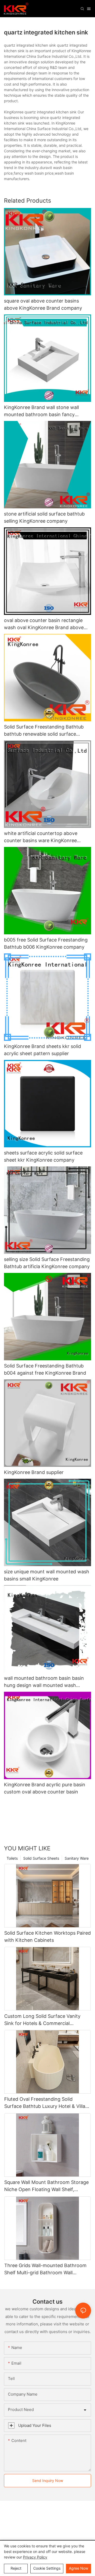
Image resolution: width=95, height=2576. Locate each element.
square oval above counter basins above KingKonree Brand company (43, 304)
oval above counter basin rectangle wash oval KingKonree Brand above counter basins (44, 624)
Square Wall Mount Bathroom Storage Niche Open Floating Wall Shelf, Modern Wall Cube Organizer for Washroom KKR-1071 (46, 2186)
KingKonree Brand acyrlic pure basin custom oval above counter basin (45, 1788)
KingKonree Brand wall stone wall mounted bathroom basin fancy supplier (41, 411)
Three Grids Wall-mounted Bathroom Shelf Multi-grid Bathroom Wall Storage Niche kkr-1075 (45, 2269)
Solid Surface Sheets (41, 1858)
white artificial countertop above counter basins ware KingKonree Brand (41, 837)
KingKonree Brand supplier (34, 1472)
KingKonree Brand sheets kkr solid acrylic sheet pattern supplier (42, 1050)
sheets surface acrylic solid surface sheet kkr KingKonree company (43, 1156)
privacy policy (35, 2557)
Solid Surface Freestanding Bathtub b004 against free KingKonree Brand (45, 1369)
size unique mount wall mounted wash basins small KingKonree (47, 1575)
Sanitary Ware (77, 1858)
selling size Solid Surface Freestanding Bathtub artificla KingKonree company (47, 1263)
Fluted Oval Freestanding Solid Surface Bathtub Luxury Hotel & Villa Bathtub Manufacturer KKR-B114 (45, 2103)
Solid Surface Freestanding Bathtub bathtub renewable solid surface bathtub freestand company (44, 731)
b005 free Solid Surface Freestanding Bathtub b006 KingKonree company (46, 943)
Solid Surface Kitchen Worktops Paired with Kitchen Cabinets (47, 1937)
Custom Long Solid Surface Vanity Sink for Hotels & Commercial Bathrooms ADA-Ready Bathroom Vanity (42, 2020)
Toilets (12, 1858)
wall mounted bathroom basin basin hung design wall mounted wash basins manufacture (44, 1682)
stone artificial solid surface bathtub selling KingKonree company (44, 517)
